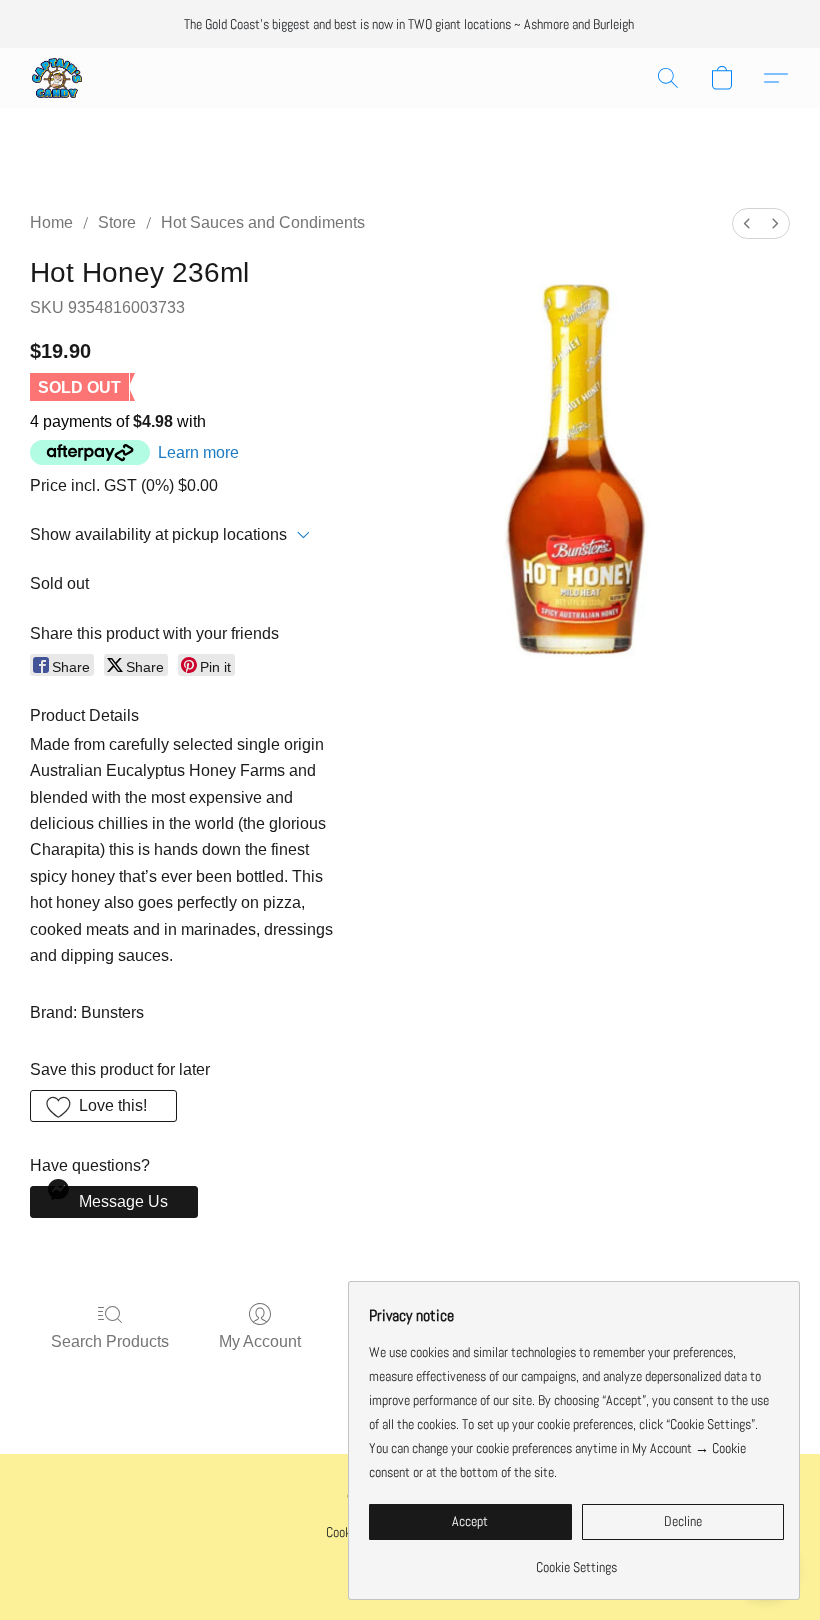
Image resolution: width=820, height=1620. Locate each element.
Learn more (198, 452)
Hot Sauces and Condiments (263, 222)
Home (51, 222)
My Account (260, 1341)
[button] (57, 78)
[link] (576, 1559)
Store (117, 222)
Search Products (110, 1341)
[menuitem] (747, 223)
